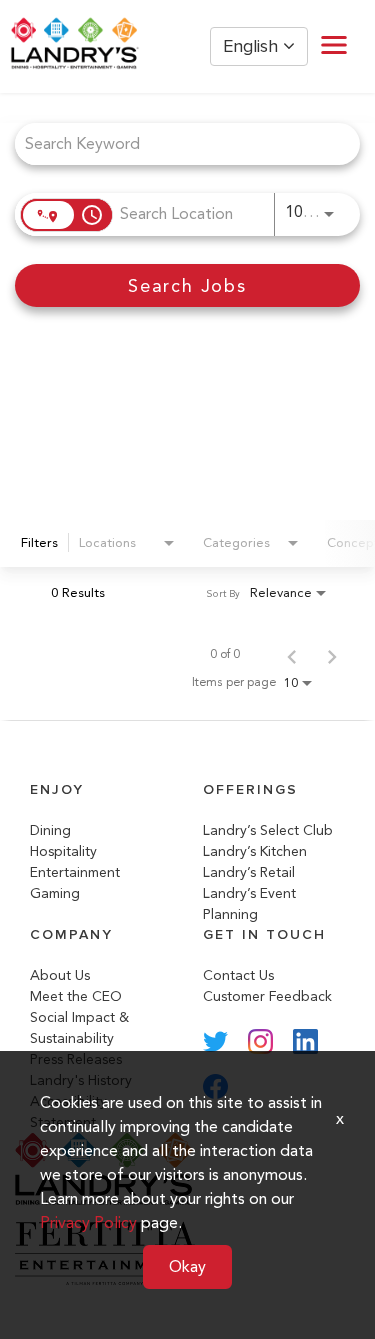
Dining (50, 830)
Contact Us (238, 975)
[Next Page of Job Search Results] (332, 654)
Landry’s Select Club (268, 830)
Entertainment (75, 872)
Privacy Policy (88, 1222)
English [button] (253, 46)
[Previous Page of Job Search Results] (292, 654)
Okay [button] (187, 1266)
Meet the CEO (76, 996)
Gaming (55, 893)
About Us (60, 975)
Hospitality (63, 851)
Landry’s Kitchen (255, 851)
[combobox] (177, 143)
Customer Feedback (267, 996)
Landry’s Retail (249, 872)
